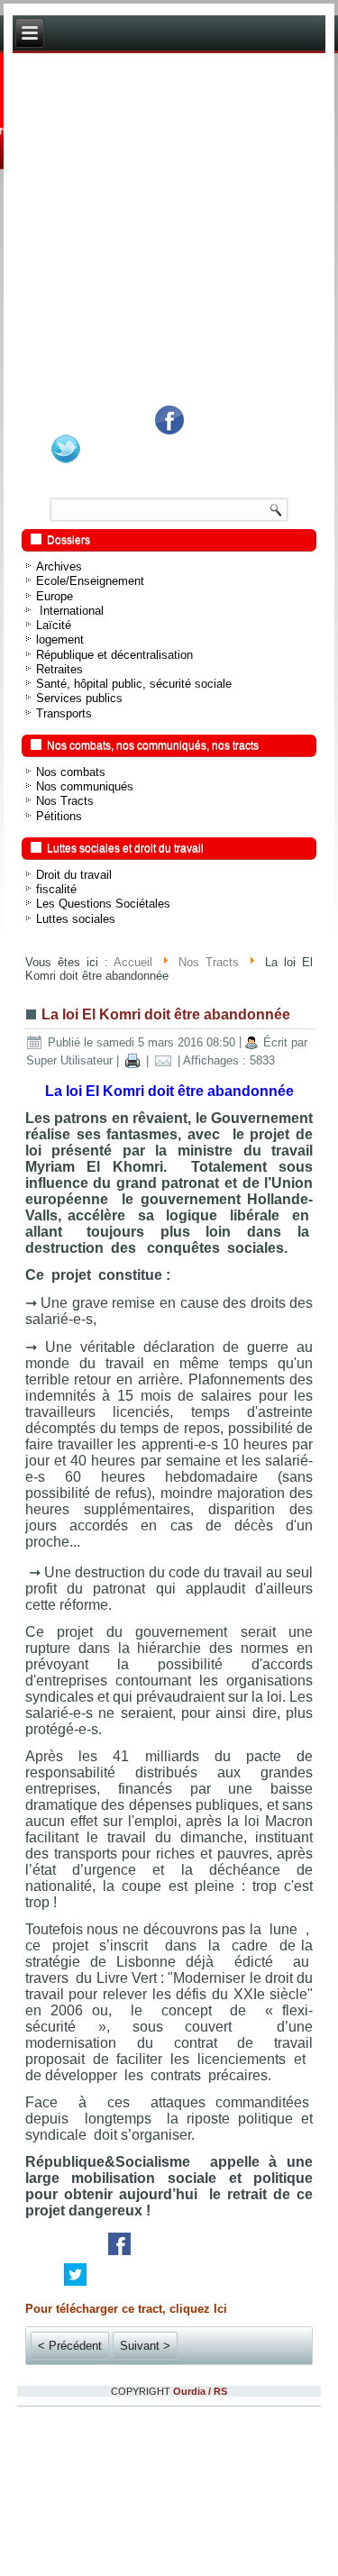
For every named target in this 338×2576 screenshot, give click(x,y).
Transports (64, 713)
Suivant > (145, 2346)
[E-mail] (163, 1060)
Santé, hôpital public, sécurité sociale (134, 684)
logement (60, 639)
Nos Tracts (65, 801)
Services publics (79, 698)
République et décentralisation (114, 655)
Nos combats (71, 772)
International (70, 611)
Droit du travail (74, 875)
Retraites (59, 669)
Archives (59, 566)
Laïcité (54, 625)
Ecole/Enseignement (90, 581)
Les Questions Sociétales (103, 904)
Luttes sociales (76, 919)
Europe (55, 596)
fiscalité (56, 889)
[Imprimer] (132, 1060)
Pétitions (59, 816)
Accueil (133, 962)
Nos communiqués (85, 786)
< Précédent (70, 2346)
